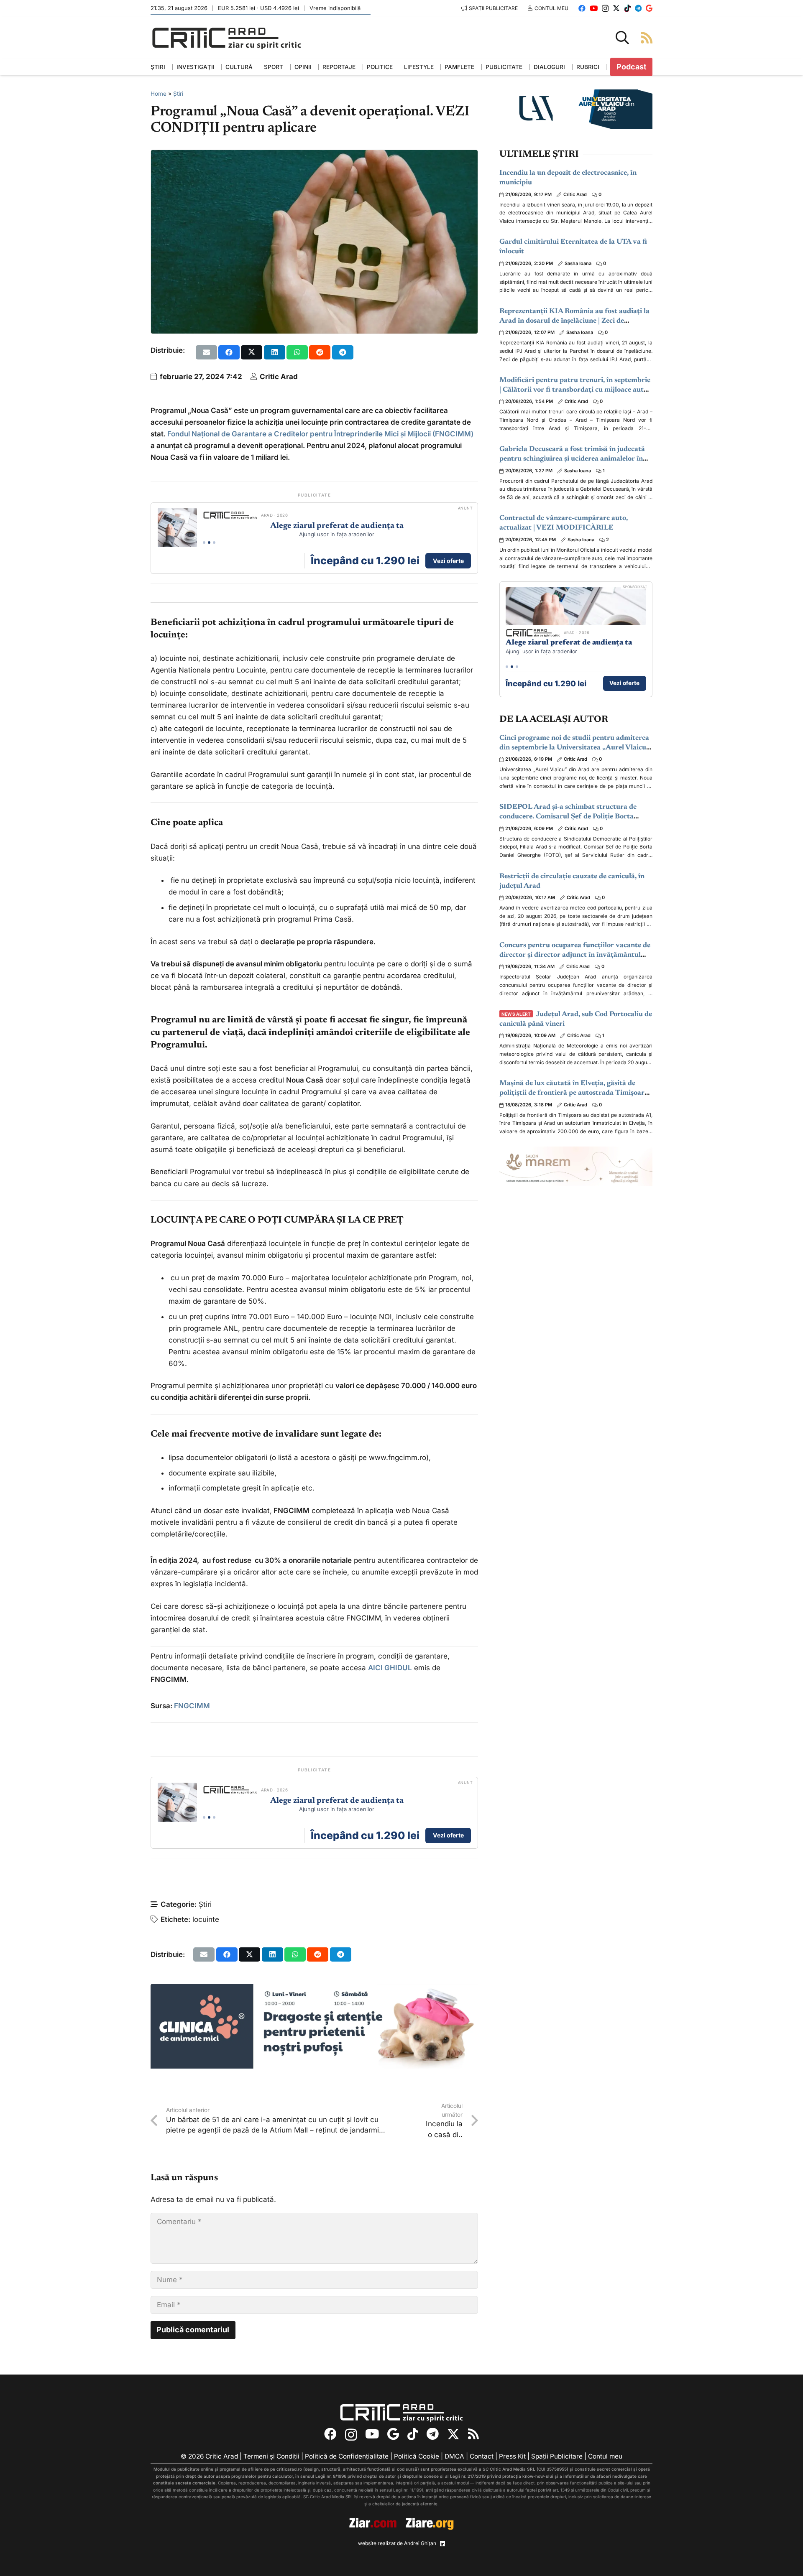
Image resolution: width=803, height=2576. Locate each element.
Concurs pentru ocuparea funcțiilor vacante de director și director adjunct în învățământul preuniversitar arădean (575, 955)
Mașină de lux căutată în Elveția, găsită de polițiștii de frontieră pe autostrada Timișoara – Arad (574, 1093)
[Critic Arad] (227, 38)
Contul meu (605, 2456)
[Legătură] (647, 37)
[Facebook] (582, 8)
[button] (622, 38)
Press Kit (512, 2456)
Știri (178, 94)
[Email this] (206, 352)
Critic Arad (279, 377)
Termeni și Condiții (271, 2456)
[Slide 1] (204, 543)
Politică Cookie (417, 2456)
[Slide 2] (209, 543)
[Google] (649, 8)
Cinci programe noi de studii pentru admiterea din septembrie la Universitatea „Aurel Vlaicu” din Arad (574, 748)
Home (159, 94)
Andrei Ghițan (420, 2543)
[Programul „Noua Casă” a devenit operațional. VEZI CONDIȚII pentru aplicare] (314, 156)
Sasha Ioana (578, 263)
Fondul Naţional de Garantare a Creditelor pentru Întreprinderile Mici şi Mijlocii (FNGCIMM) (320, 434)
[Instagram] (605, 9)
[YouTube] (594, 8)
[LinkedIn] (442, 2544)
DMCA (454, 2456)
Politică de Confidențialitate (347, 2456)
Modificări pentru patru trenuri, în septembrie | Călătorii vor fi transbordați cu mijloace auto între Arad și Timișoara (575, 390)
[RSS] (473, 2434)
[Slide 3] (214, 543)
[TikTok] (628, 8)
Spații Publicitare (557, 2456)
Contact (482, 2456)
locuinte (206, 1919)
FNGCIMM (192, 1706)
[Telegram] (638, 8)
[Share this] (229, 352)
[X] (616, 8)
